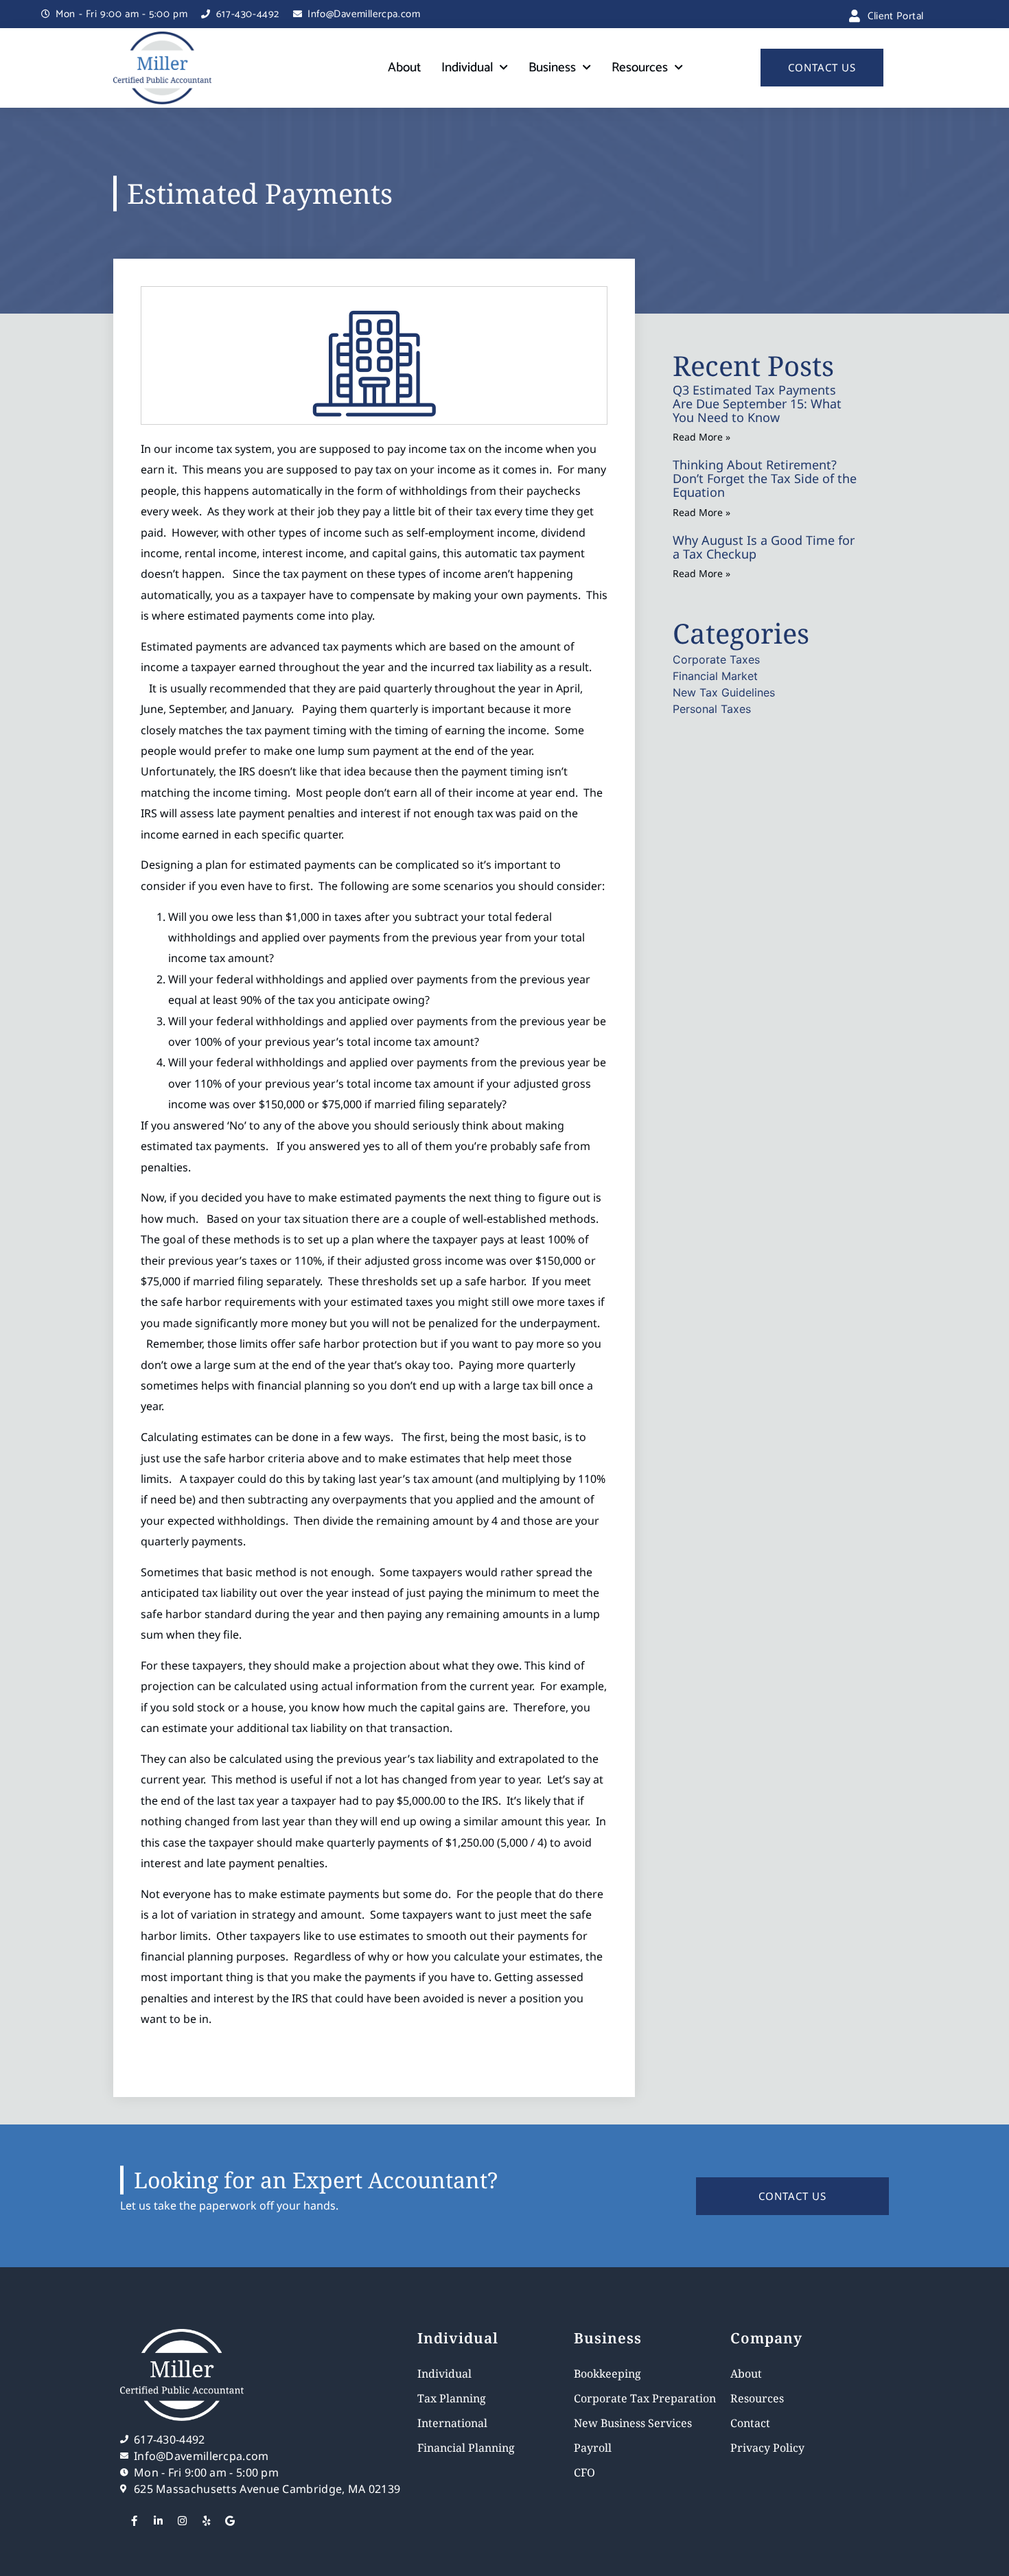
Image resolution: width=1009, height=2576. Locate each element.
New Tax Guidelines (724, 692)
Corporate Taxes (716, 659)
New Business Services (633, 2423)
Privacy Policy (767, 2448)
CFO (584, 2472)
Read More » (701, 437)
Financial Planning (466, 2448)
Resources (640, 68)
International (452, 2423)
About (404, 68)
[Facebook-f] (134, 2521)
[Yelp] (206, 2521)
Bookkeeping (607, 2374)
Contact (750, 2423)
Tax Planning (452, 2398)
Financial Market (715, 676)
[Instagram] (182, 2521)
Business (552, 68)
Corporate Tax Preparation (645, 2398)
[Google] (230, 2521)
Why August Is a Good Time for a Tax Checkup (764, 547)
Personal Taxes (712, 709)
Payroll (593, 2448)
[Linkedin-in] (158, 2521)
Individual (467, 68)
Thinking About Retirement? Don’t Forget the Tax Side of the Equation (765, 478)
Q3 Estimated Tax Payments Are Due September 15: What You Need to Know (757, 403)
